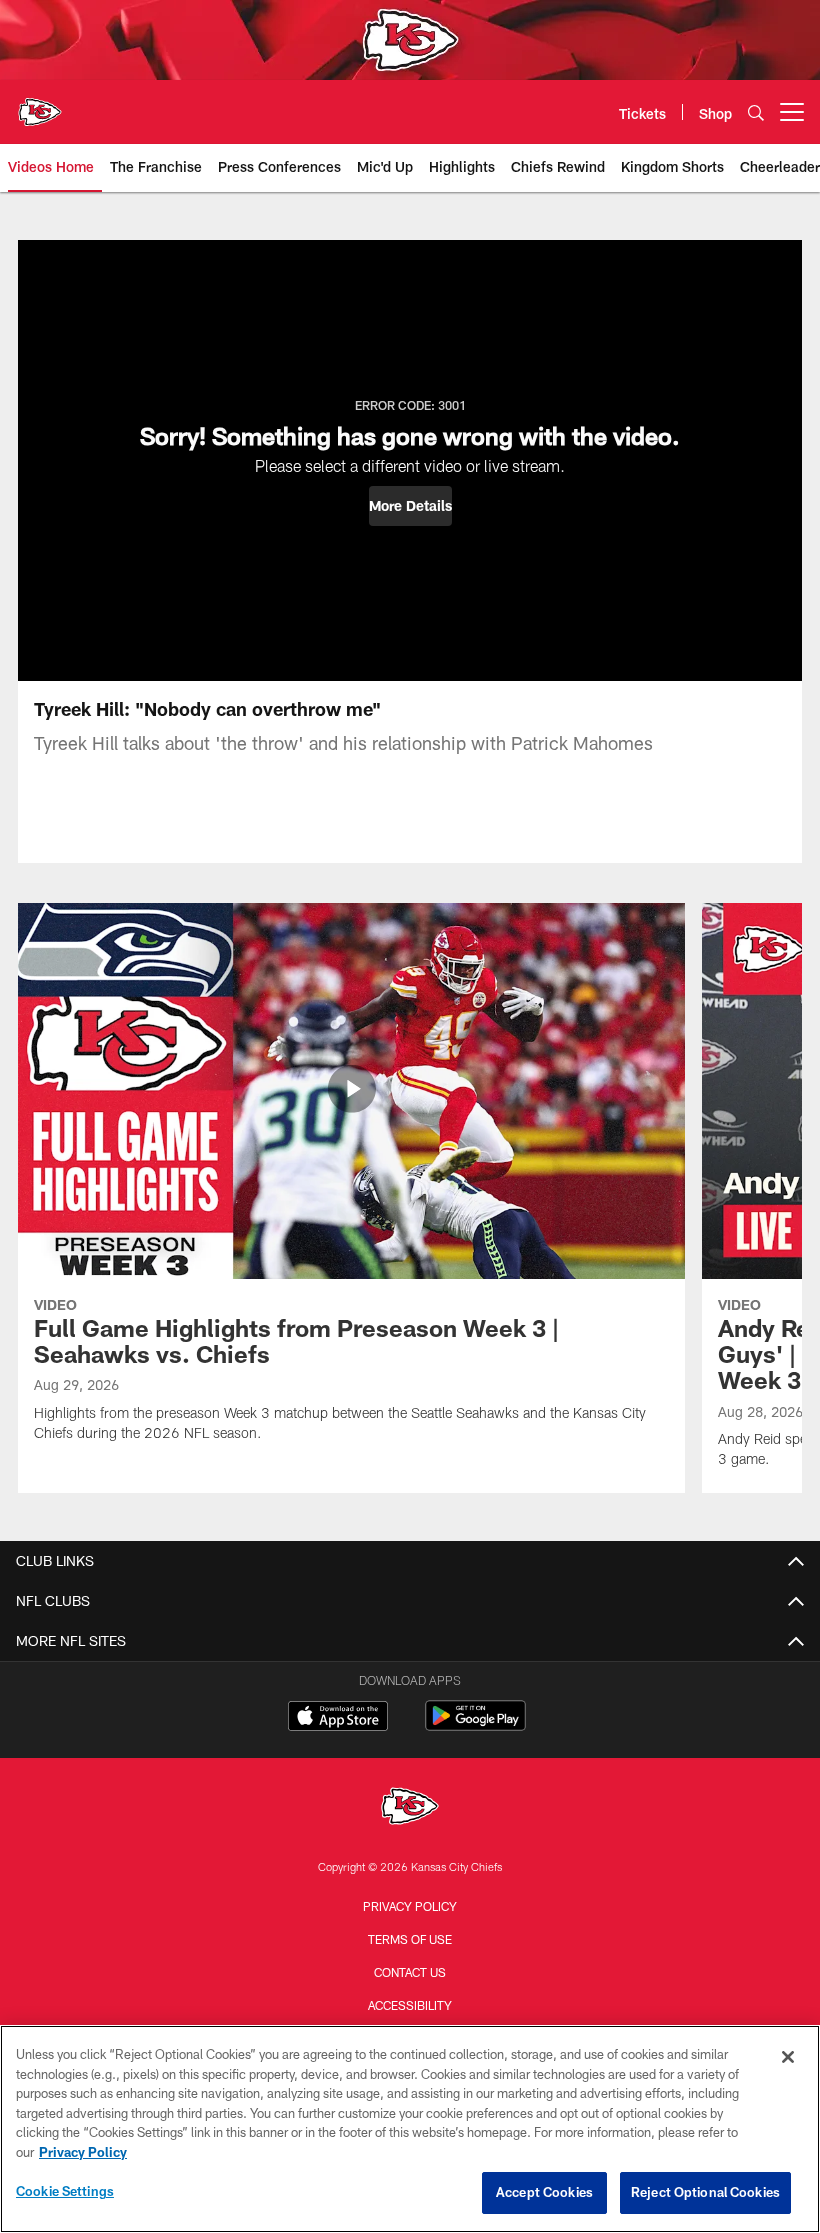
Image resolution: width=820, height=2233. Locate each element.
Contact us (410, 1972)
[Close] (788, 2057)
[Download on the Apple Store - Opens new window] (338, 1718)
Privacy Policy (410, 1906)
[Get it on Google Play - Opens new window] (475, 1725)
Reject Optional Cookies (705, 2192)
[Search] (756, 112)
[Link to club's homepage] (40, 104)
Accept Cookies (544, 2192)
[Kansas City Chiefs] (410, 1808)
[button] (410, 506)
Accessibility (410, 2005)
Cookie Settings (65, 2191)
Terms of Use (410, 1939)
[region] (410, 2129)
